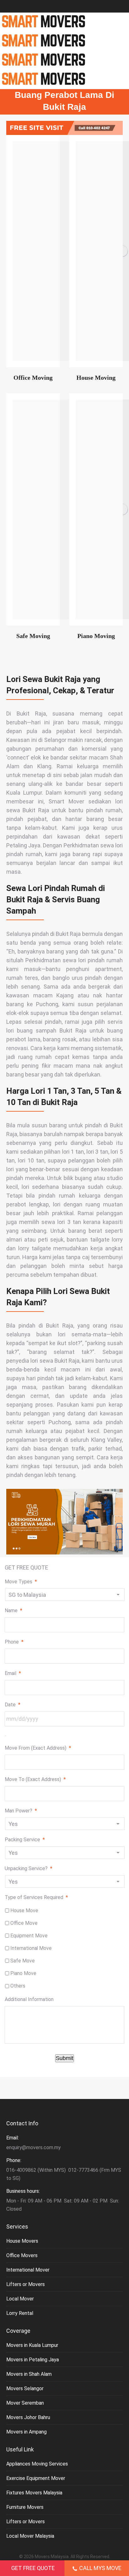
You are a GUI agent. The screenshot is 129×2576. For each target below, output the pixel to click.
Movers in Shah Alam (29, 2374)
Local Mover (20, 2299)
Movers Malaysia (52, 2557)
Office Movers (22, 2255)
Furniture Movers (25, 2507)
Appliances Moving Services (37, 2464)
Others (18, 1986)
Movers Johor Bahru (28, 2417)
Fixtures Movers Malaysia (34, 2493)
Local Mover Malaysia (30, 2536)
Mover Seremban (25, 2403)
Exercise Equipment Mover (36, 2478)
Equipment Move (29, 1936)
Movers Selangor (25, 2388)
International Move (31, 1948)
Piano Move (23, 1973)
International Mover (28, 2270)
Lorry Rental (20, 2313)
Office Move (24, 1923)
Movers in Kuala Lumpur (32, 2345)
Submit (64, 2058)
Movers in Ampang (26, 2432)
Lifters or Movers (26, 2284)
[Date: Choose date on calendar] (5, 1736)
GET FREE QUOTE (33, 2568)
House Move (24, 1911)
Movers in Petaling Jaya (33, 2360)
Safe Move (23, 1961)
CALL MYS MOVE (100, 2568)
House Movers (22, 2241)
